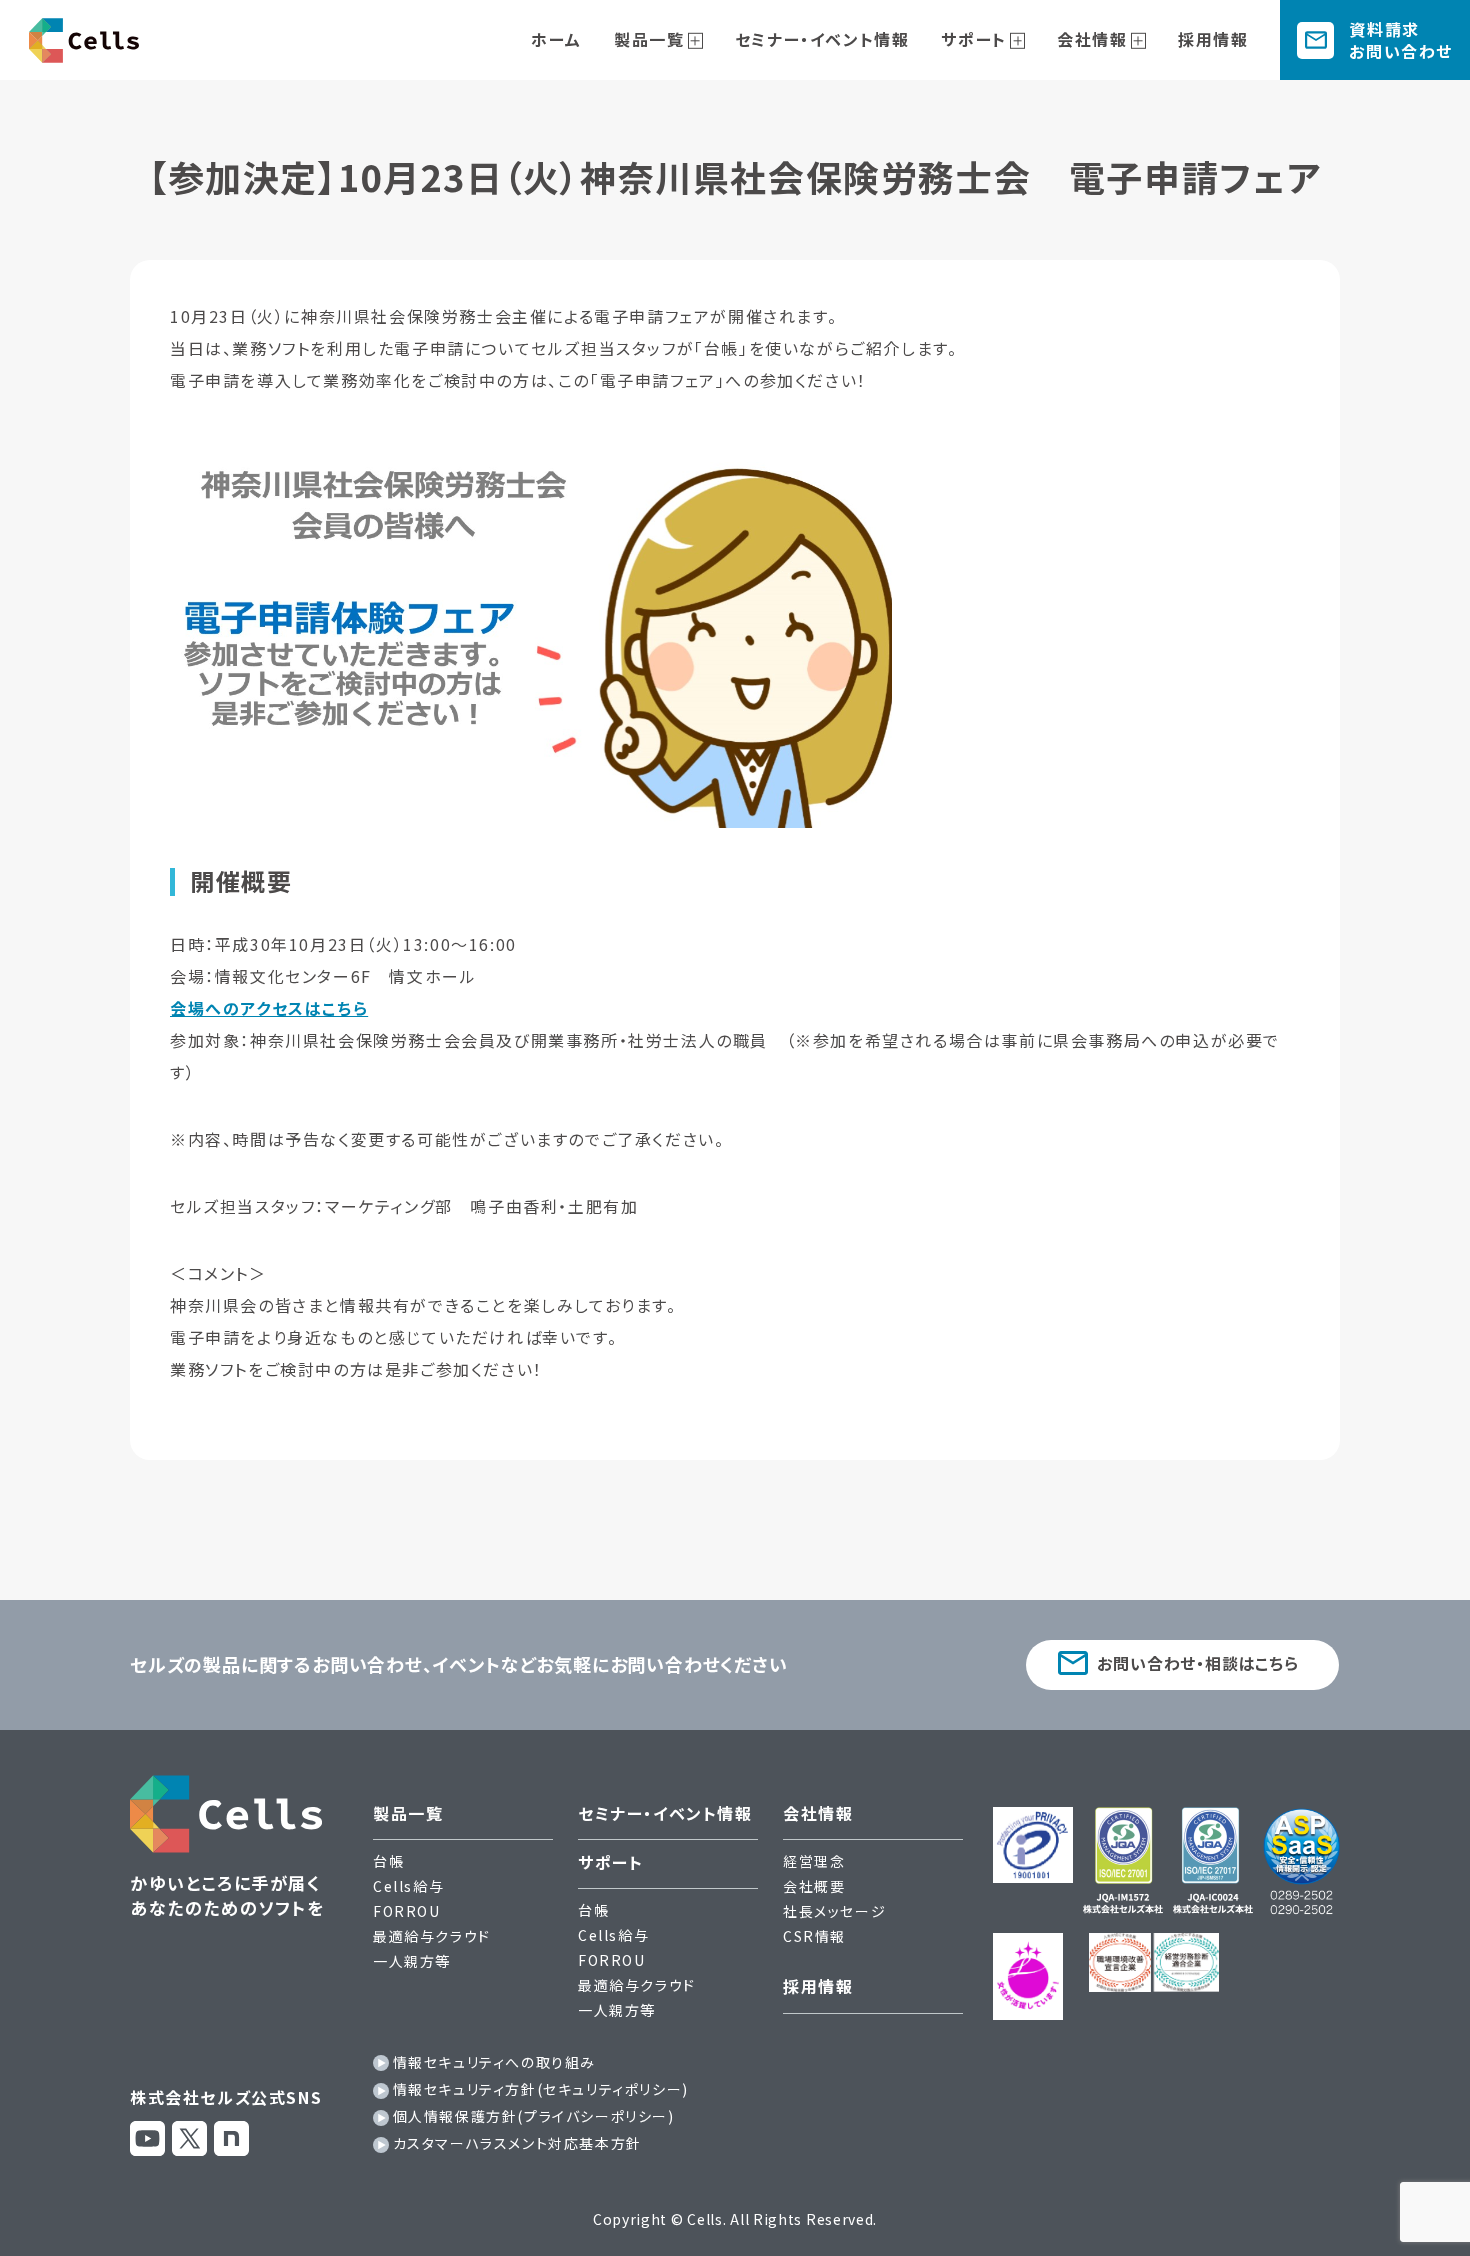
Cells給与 (408, 1886)
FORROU (407, 1911)
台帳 (388, 1861)
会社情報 (1092, 39)
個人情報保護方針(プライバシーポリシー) (534, 2116)
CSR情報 (814, 1936)
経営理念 (814, 1861)
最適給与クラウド (432, 1936)
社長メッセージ (834, 1911)
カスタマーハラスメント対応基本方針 (517, 2143)
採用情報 (1213, 39)
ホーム (556, 39)
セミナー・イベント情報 (822, 39)
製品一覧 (649, 39)
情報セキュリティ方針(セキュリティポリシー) (541, 2089)
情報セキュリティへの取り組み (494, 2062)
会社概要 (814, 1886)
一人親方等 (412, 1961)
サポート (973, 39)
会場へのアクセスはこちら (269, 1008)
